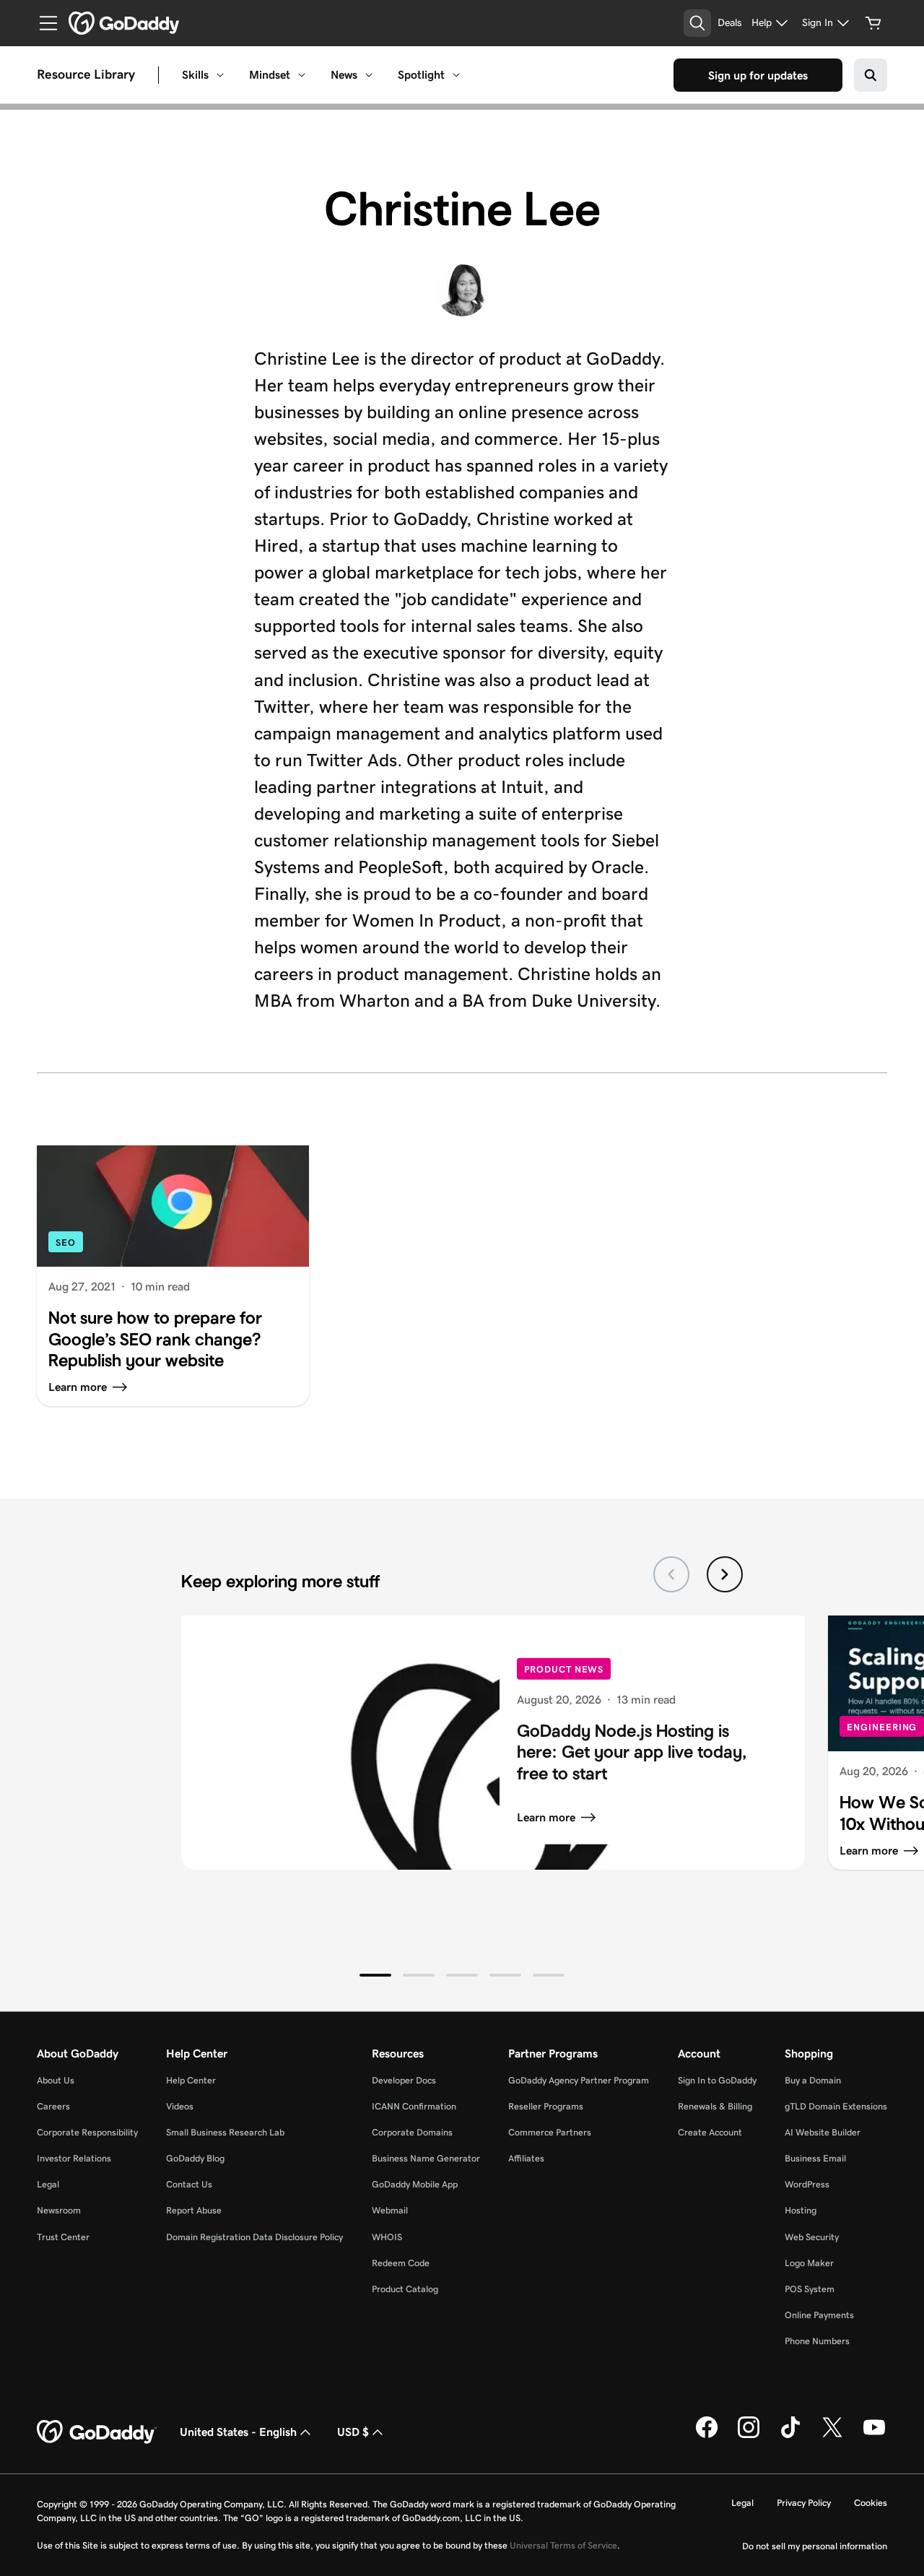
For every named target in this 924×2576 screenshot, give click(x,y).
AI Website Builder (823, 2132)
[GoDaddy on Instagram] (749, 2435)
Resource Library (86, 75)
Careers (53, 2106)
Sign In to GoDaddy (717, 2080)
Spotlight (421, 75)
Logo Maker (809, 2263)
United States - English (238, 2432)
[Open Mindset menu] (302, 75)
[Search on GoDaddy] (871, 75)
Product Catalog (405, 2289)
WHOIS (387, 2237)
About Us (56, 2080)
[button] (375, 1975)
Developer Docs (404, 2080)
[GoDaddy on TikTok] (790, 2435)
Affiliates (526, 2158)
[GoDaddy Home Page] (97, 2432)
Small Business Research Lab (225, 2132)
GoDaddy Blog (195, 2158)
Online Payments (819, 2315)
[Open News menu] (369, 75)
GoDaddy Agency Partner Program (579, 2080)
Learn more (546, 1817)
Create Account (710, 2132)
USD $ (353, 2432)
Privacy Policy (804, 2503)
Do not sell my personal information (815, 2546)
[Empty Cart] (873, 23)
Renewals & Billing (715, 2106)
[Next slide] (725, 1574)
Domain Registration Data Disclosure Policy (254, 2237)
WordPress (807, 2184)
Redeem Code (401, 2263)
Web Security (812, 2237)
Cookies (871, 2503)
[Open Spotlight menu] (456, 75)
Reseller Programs (546, 2106)
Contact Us (189, 2184)
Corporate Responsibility (87, 2132)
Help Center (191, 2080)
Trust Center (63, 2237)
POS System (810, 2289)
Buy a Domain (813, 2080)
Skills (195, 75)
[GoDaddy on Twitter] (832, 2435)
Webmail (390, 2210)
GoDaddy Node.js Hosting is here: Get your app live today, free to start (632, 1752)
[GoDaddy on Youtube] (874, 2435)
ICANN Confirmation (414, 2106)
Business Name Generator (426, 2158)
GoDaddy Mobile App (415, 2184)
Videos (180, 2106)
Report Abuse (194, 2210)
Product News (564, 1669)
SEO (66, 1243)
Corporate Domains (412, 2132)
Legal (48, 2184)
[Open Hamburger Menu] (43, 23)
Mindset (270, 75)
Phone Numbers (817, 2341)
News (344, 75)
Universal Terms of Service (563, 2545)
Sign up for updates (758, 75)
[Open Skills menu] (220, 75)
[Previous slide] (671, 1574)
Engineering (882, 1727)
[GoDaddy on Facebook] (707, 2435)
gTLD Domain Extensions (836, 2106)
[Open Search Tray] (697, 23)
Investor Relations (74, 2158)
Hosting (801, 2210)
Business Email (815, 2158)
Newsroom (59, 2210)
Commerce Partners (550, 2132)
